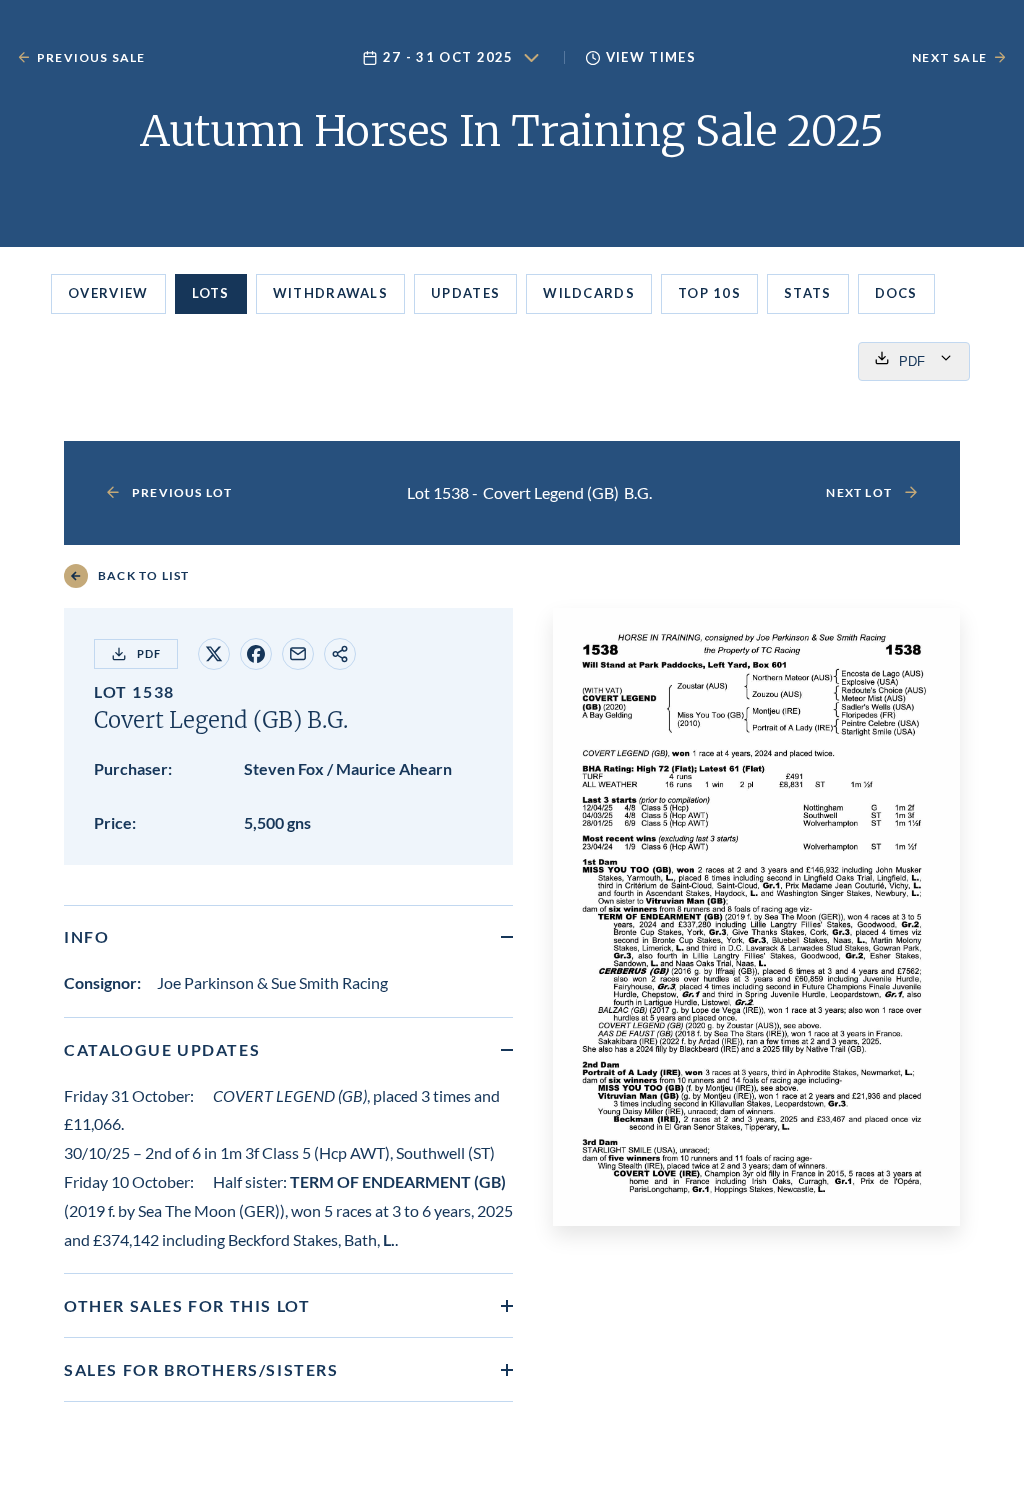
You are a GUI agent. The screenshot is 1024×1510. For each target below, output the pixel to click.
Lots (211, 293)
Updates (465, 293)
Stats (808, 293)
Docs (896, 293)
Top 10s (709, 293)
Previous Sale (91, 57)
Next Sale (949, 57)
